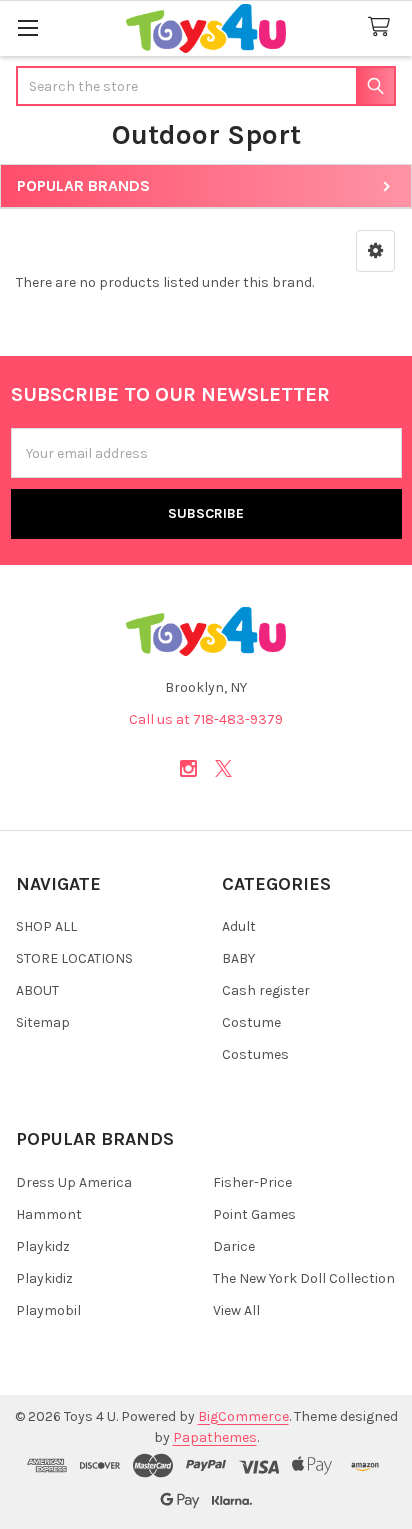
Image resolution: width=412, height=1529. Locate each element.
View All (236, 1310)
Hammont (49, 1214)
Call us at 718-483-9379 (206, 719)
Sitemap (43, 1022)
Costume (251, 1022)
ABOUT (37, 990)
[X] (223, 768)
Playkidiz (44, 1278)
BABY (238, 958)
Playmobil (48, 1310)
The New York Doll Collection (304, 1278)
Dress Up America (74, 1182)
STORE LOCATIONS (74, 958)
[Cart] (383, 27)
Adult (239, 926)
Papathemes (215, 1437)
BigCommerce (243, 1416)
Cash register (266, 990)
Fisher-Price (252, 1182)
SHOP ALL (46, 926)
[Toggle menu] (27, 27)
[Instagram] (188, 768)
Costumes (255, 1054)
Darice (234, 1246)
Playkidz (43, 1246)
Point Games (254, 1214)
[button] (375, 251)
